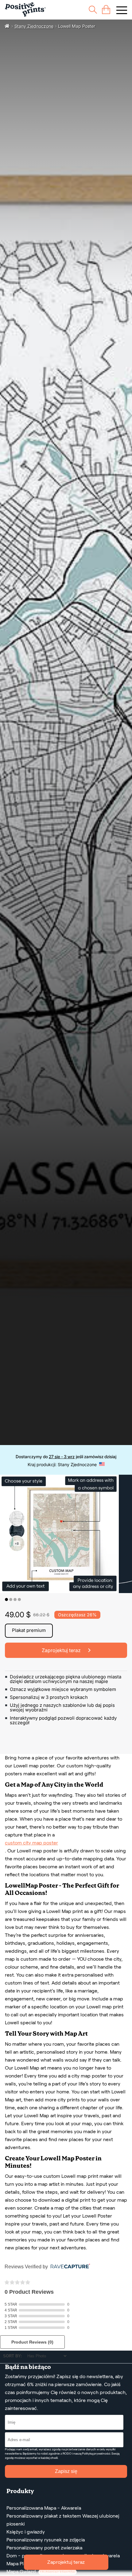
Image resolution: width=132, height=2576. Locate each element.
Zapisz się (66, 2471)
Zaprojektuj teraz (66, 2562)
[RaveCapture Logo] (69, 2267)
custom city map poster (31, 1843)
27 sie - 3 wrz (62, 1457)
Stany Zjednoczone (34, 26)
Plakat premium (29, 1630)
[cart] (106, 10)
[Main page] (25, 10)
